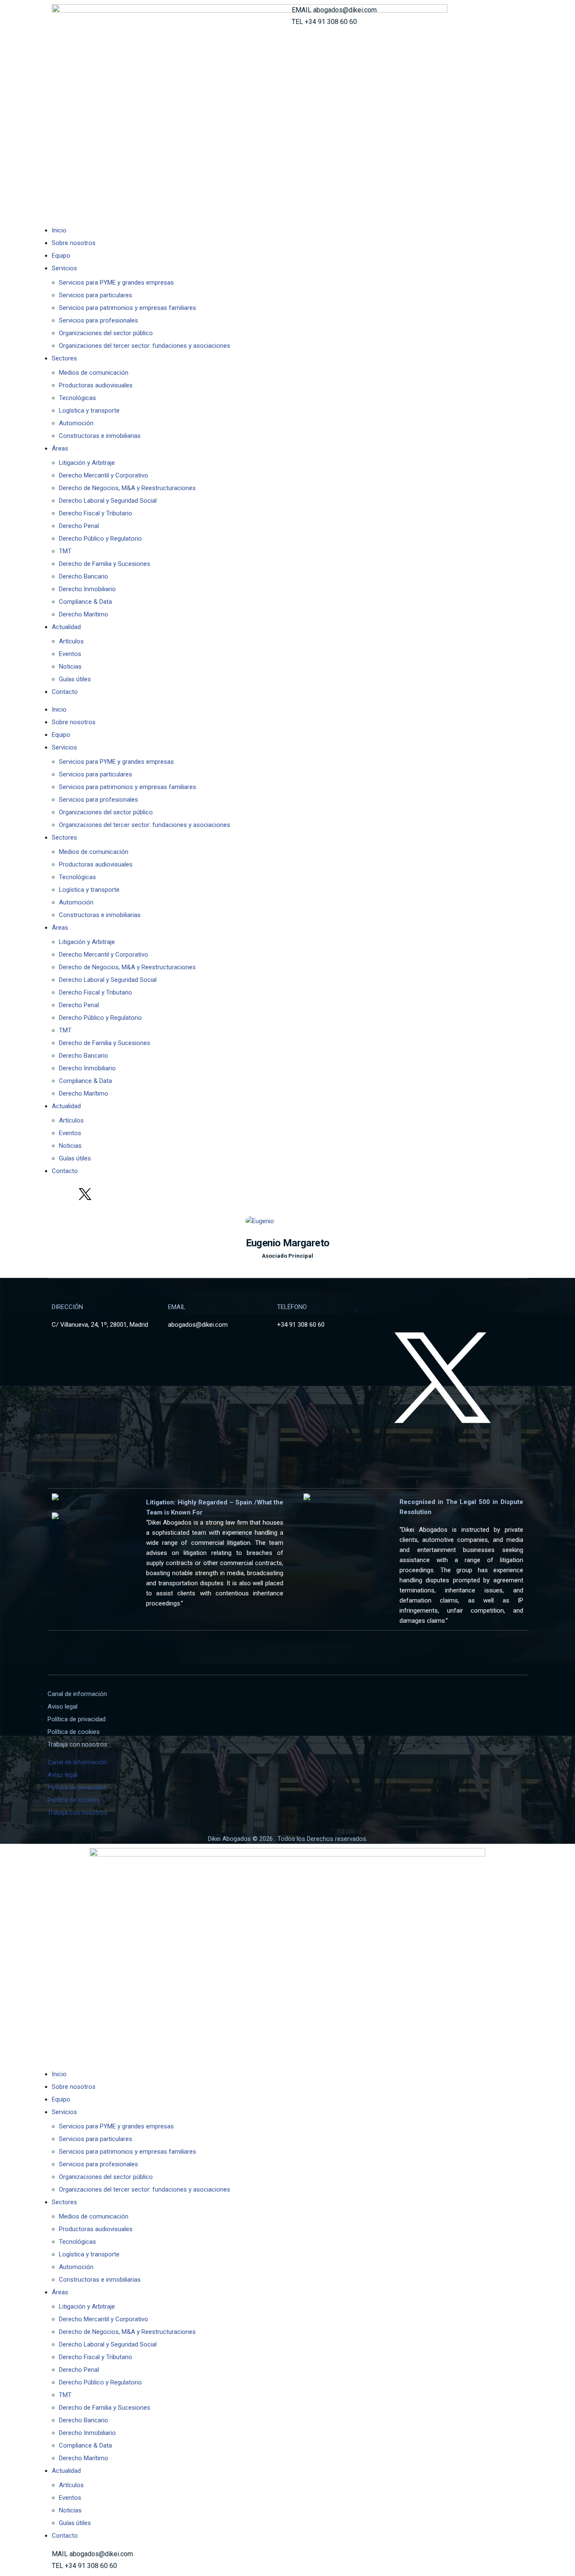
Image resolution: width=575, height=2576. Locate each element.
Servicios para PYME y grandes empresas (116, 283)
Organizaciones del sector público (106, 333)
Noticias (70, 667)
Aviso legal (63, 1707)
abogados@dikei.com (345, 10)
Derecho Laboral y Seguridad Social (108, 501)
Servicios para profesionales (98, 320)
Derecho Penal (79, 526)
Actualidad (66, 627)
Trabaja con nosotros (77, 1744)
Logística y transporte (89, 411)
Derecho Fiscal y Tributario (96, 513)
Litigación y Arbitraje (87, 463)
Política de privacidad (77, 1719)
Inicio (59, 230)
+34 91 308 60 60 (331, 22)
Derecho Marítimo (84, 614)
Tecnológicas (77, 398)
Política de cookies (74, 1732)
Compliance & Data (85, 602)
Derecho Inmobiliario (87, 589)
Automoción (76, 423)
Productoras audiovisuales (96, 385)
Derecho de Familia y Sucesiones (105, 564)
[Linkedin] (62, 1194)
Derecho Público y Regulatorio (100, 539)
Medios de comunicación (94, 373)
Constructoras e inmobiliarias (100, 436)
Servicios (64, 268)
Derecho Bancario (84, 576)
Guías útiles (75, 679)
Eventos (70, 654)
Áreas (60, 448)
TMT (65, 551)
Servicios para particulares (96, 295)
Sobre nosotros (74, 243)
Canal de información (77, 1694)
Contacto (65, 692)
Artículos (71, 641)
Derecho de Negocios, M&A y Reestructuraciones (127, 488)
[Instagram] (108, 1194)
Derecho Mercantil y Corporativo (104, 475)
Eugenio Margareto (288, 1243)
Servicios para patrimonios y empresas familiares (128, 308)
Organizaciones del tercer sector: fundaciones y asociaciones (145, 346)
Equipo (61, 256)
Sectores (64, 358)
